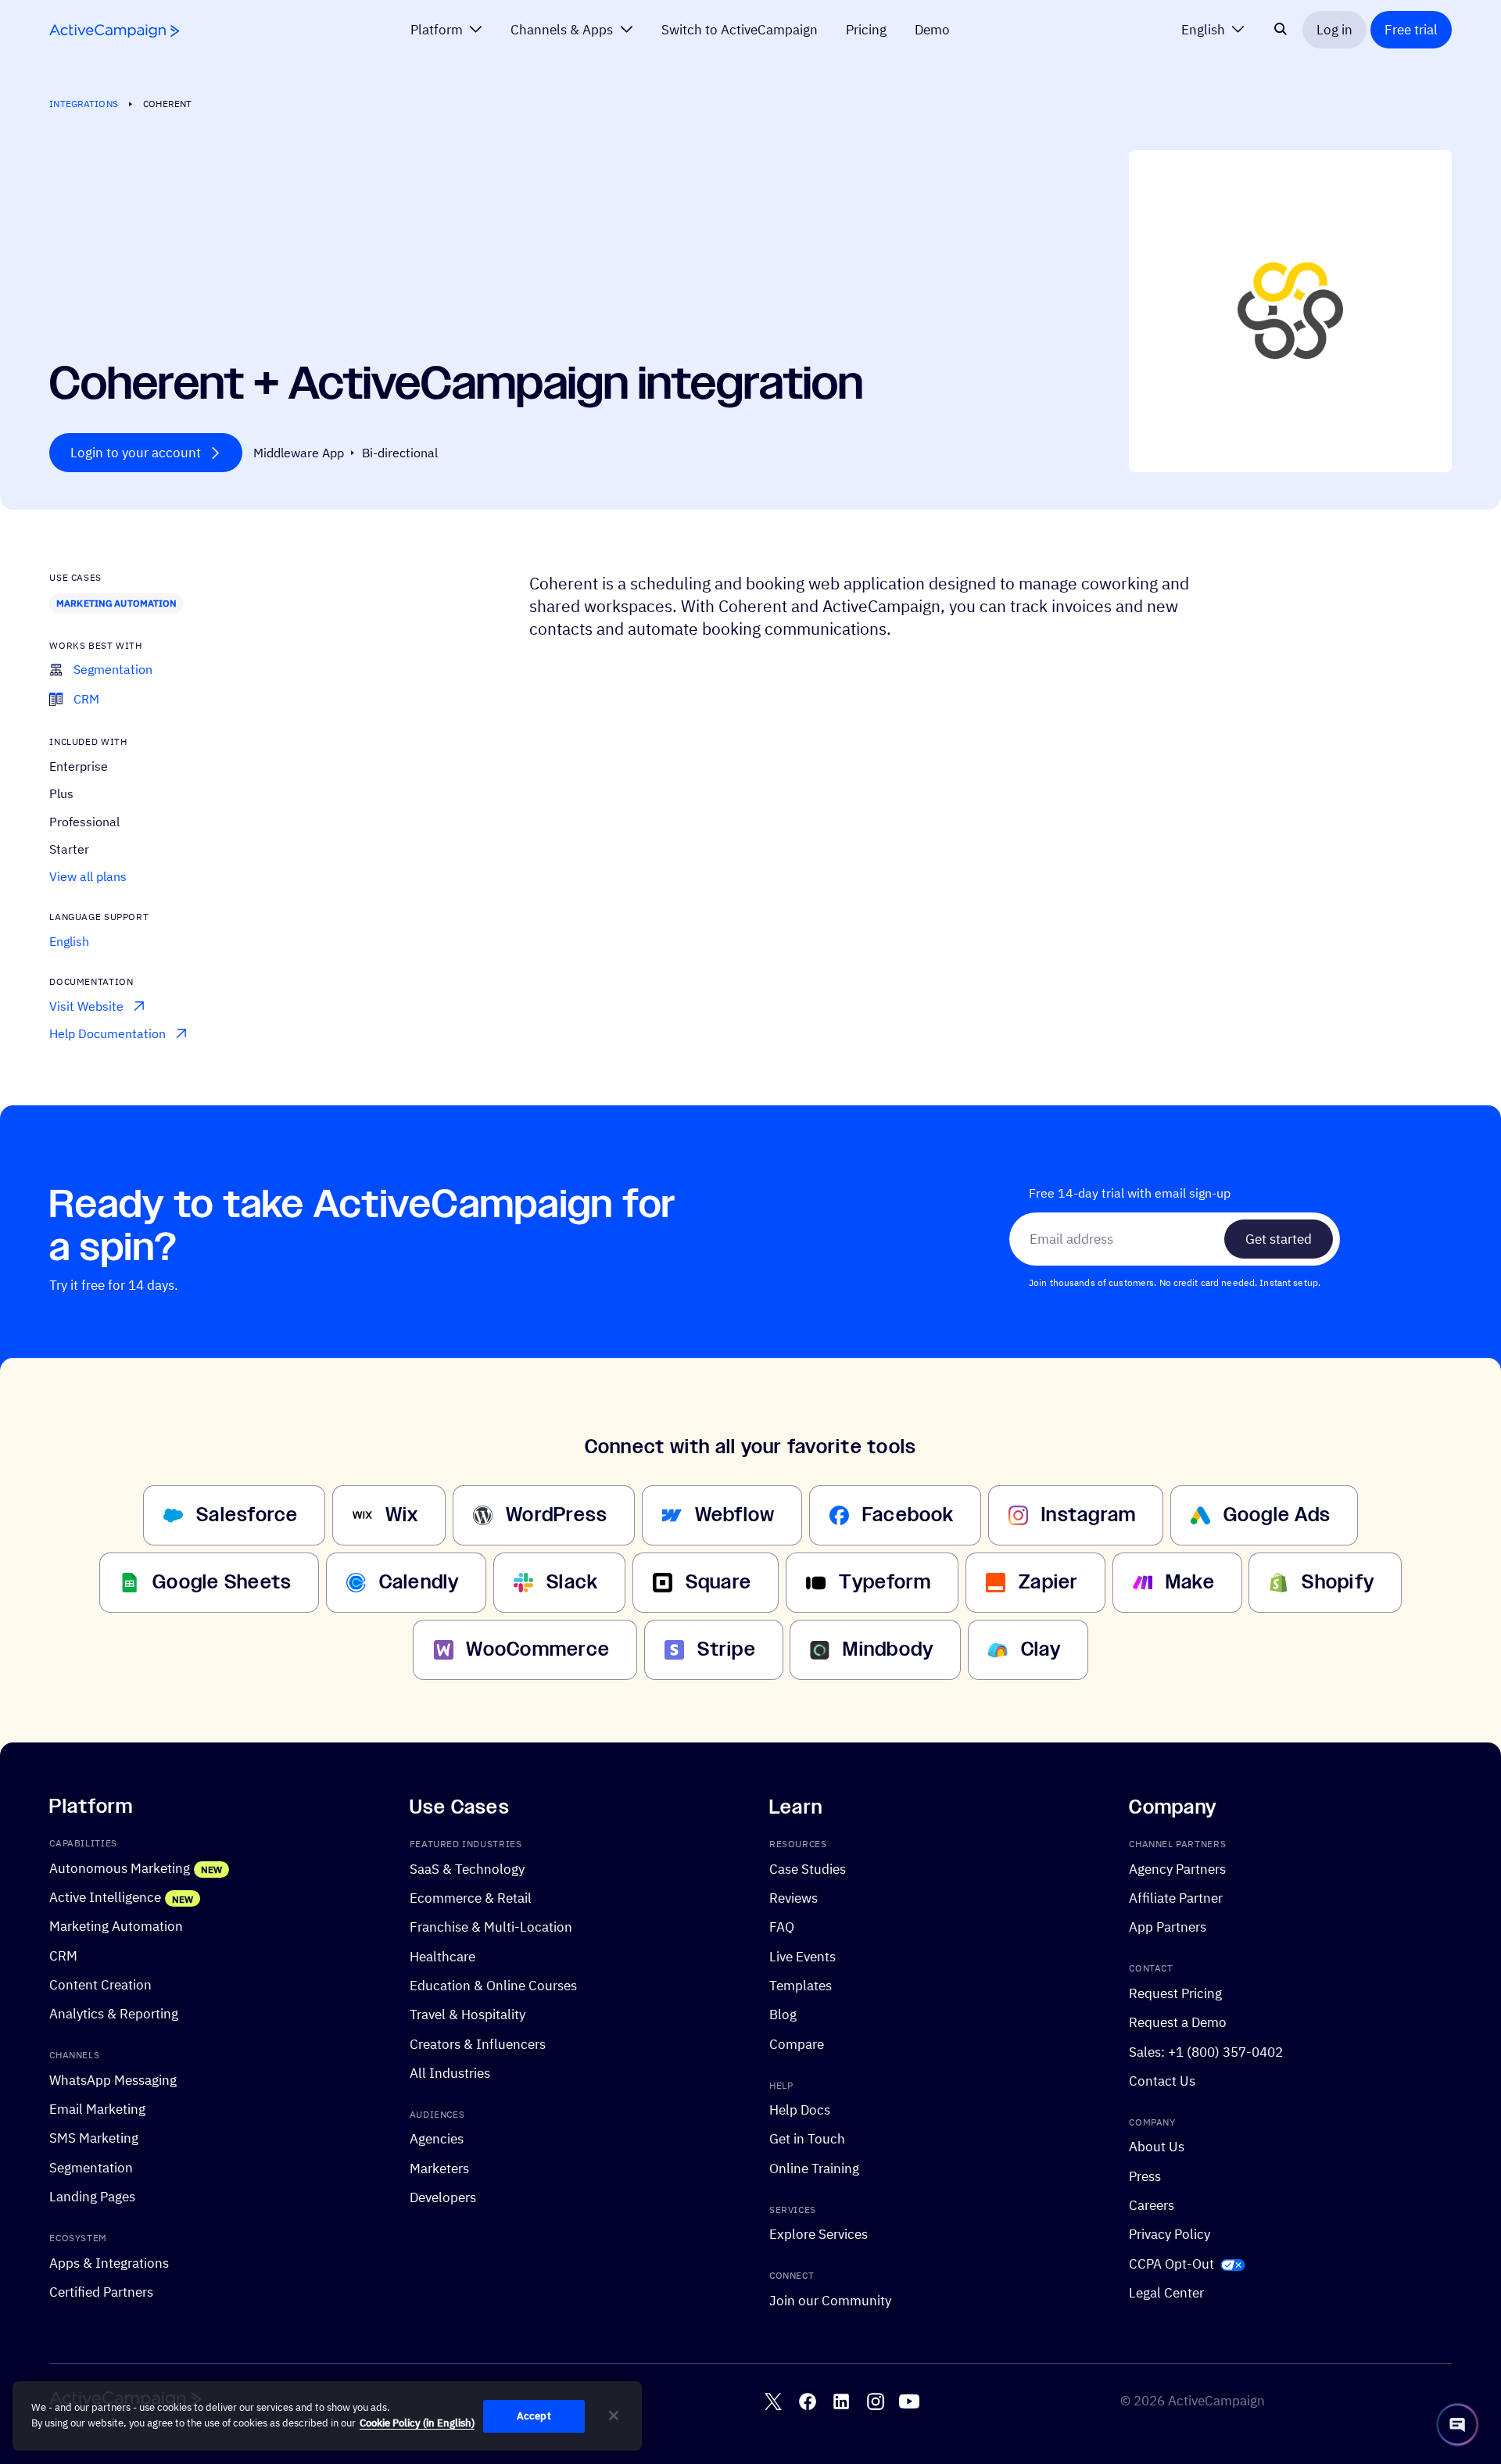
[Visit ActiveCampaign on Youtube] (909, 2401)
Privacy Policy (1170, 2235)
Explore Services (819, 2235)
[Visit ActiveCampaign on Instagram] (876, 2401)
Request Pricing (1175, 1993)
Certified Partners (101, 2292)
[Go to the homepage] (114, 31)
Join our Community (830, 2300)
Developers (443, 2197)
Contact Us (1162, 2081)
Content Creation (100, 1984)
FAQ (782, 1927)
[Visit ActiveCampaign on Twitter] (773, 2401)
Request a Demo (1178, 2022)
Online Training (814, 2168)
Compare (797, 2044)
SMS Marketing (94, 2138)
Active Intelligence (105, 1897)
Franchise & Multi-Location (491, 1927)
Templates (801, 1985)
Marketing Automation (116, 603)
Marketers (439, 2168)
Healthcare (442, 1956)
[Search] (1281, 30)
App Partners (1168, 1927)
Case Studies (808, 1869)
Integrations (83, 103)
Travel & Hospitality (467, 2014)
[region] (327, 2416)
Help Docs (800, 2109)
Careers (1152, 2205)
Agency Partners (1177, 1869)
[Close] (614, 2416)
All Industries (450, 2073)
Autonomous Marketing (120, 1868)
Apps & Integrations (109, 2263)
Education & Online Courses (493, 1985)
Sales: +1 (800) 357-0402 (1206, 2052)
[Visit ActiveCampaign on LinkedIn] (841, 2401)
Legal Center (1166, 2292)
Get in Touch (807, 2139)
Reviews (793, 1898)
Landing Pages (92, 2196)
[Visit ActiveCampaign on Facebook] (808, 2401)
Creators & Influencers (478, 2044)
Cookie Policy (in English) (417, 2423)
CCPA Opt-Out (1171, 2263)
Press (1145, 2176)
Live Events (802, 1956)
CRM (63, 1955)
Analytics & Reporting (114, 2013)
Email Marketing (97, 2109)
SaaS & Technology (467, 1869)
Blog (783, 2014)
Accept (534, 2416)
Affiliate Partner (1176, 1898)
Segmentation (91, 2167)
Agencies (437, 2139)
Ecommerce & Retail (471, 1898)
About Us (1157, 2147)
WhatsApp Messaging (113, 2080)
